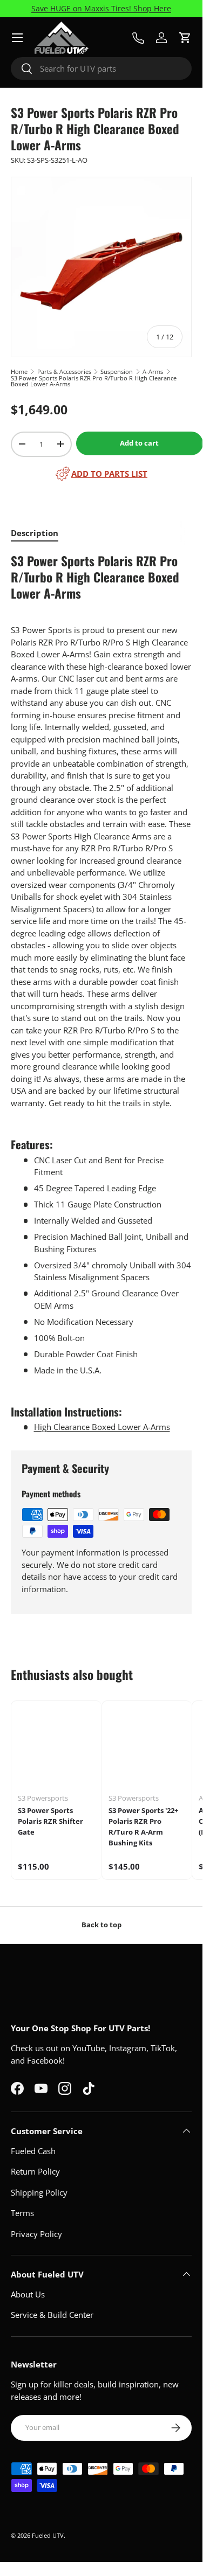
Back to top (101, 1925)
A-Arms (153, 372)
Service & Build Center (52, 2315)
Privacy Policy (36, 2234)
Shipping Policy (39, 2192)
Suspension (117, 372)
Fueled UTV (48, 2535)
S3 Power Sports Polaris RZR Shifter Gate (50, 1821)
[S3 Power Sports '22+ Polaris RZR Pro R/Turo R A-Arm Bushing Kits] (147, 1746)
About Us (28, 2294)
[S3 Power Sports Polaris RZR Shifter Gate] (56, 1746)
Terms (22, 2213)
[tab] (35, 533)
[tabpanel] (101, 993)
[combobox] (101, 68)
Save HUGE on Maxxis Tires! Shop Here (101, 9)
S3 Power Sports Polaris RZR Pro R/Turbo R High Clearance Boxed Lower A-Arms (94, 381)
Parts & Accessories (64, 372)
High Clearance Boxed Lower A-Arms (102, 1427)
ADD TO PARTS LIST (109, 474)
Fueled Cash (33, 2151)
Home (19, 372)
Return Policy (35, 2171)
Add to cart (139, 443)
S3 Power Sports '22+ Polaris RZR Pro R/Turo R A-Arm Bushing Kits (143, 1826)
